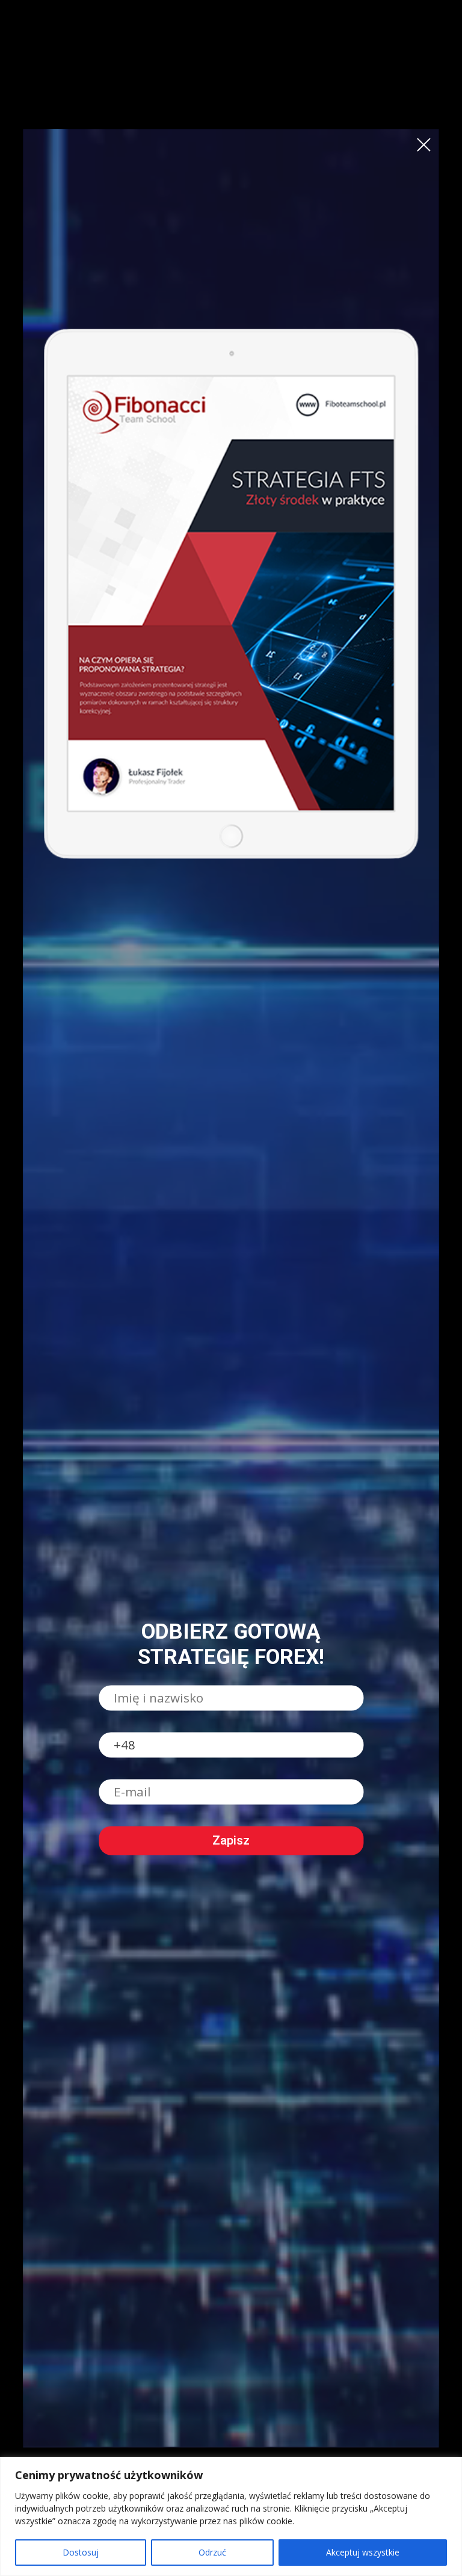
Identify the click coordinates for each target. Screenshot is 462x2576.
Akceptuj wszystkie (363, 2552)
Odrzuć (212, 2552)
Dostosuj (81, 2552)
